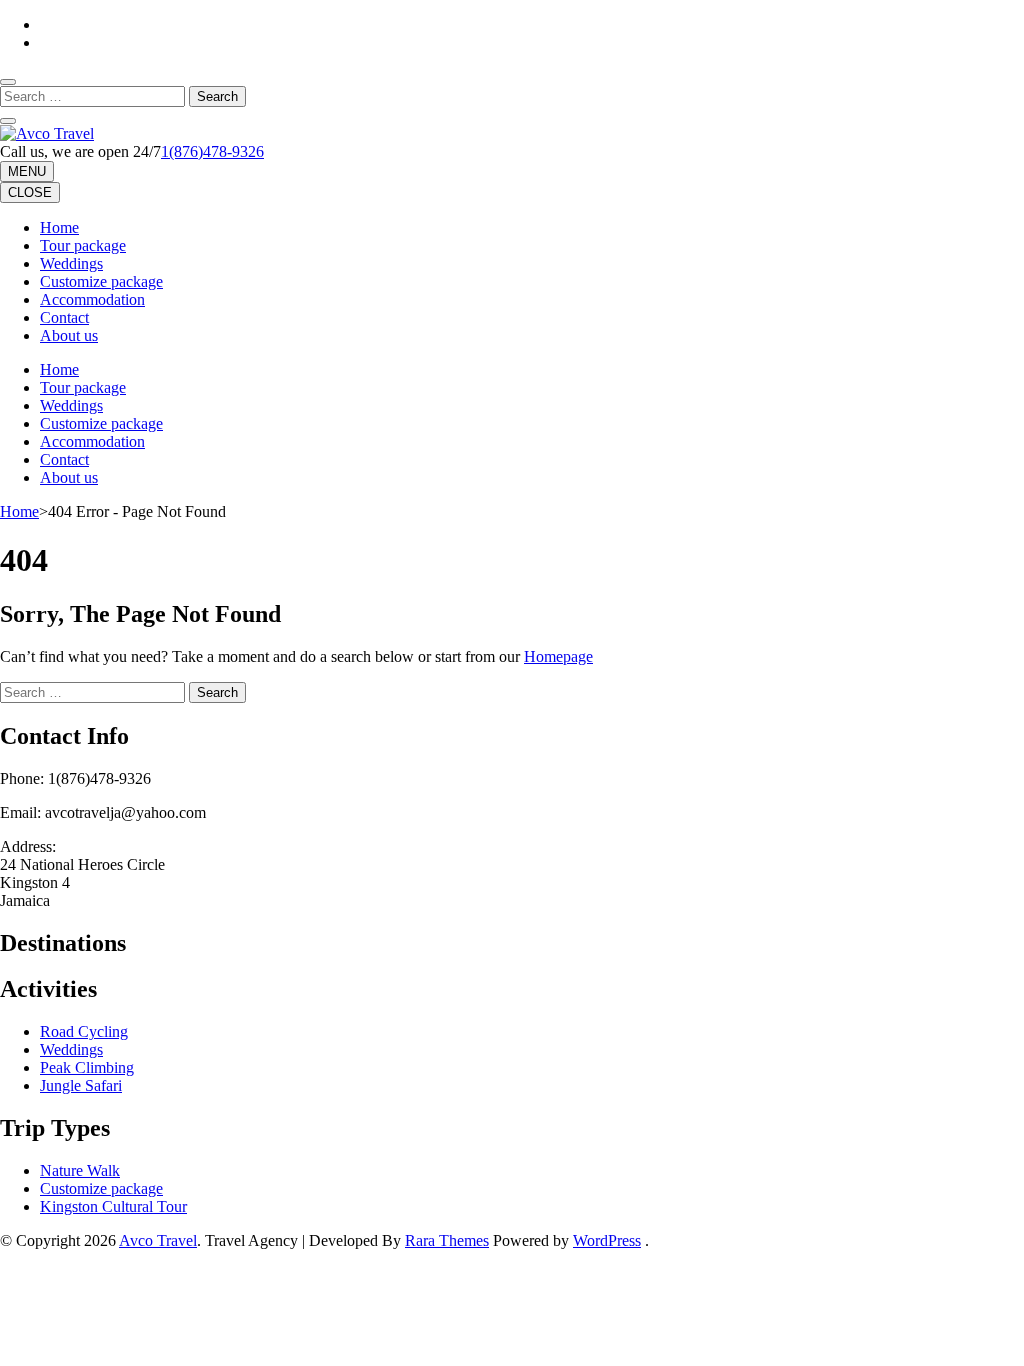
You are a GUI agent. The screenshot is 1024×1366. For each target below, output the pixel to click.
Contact (64, 317)
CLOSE (30, 192)
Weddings (71, 263)
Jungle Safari (81, 1085)
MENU (27, 171)
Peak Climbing (87, 1067)
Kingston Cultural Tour (113, 1206)
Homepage (558, 656)
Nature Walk (80, 1170)
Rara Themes (447, 1240)
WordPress (607, 1240)
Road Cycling (84, 1031)
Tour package (83, 245)
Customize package (101, 281)
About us (69, 335)
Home (59, 227)
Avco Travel (158, 1240)
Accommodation (92, 299)
